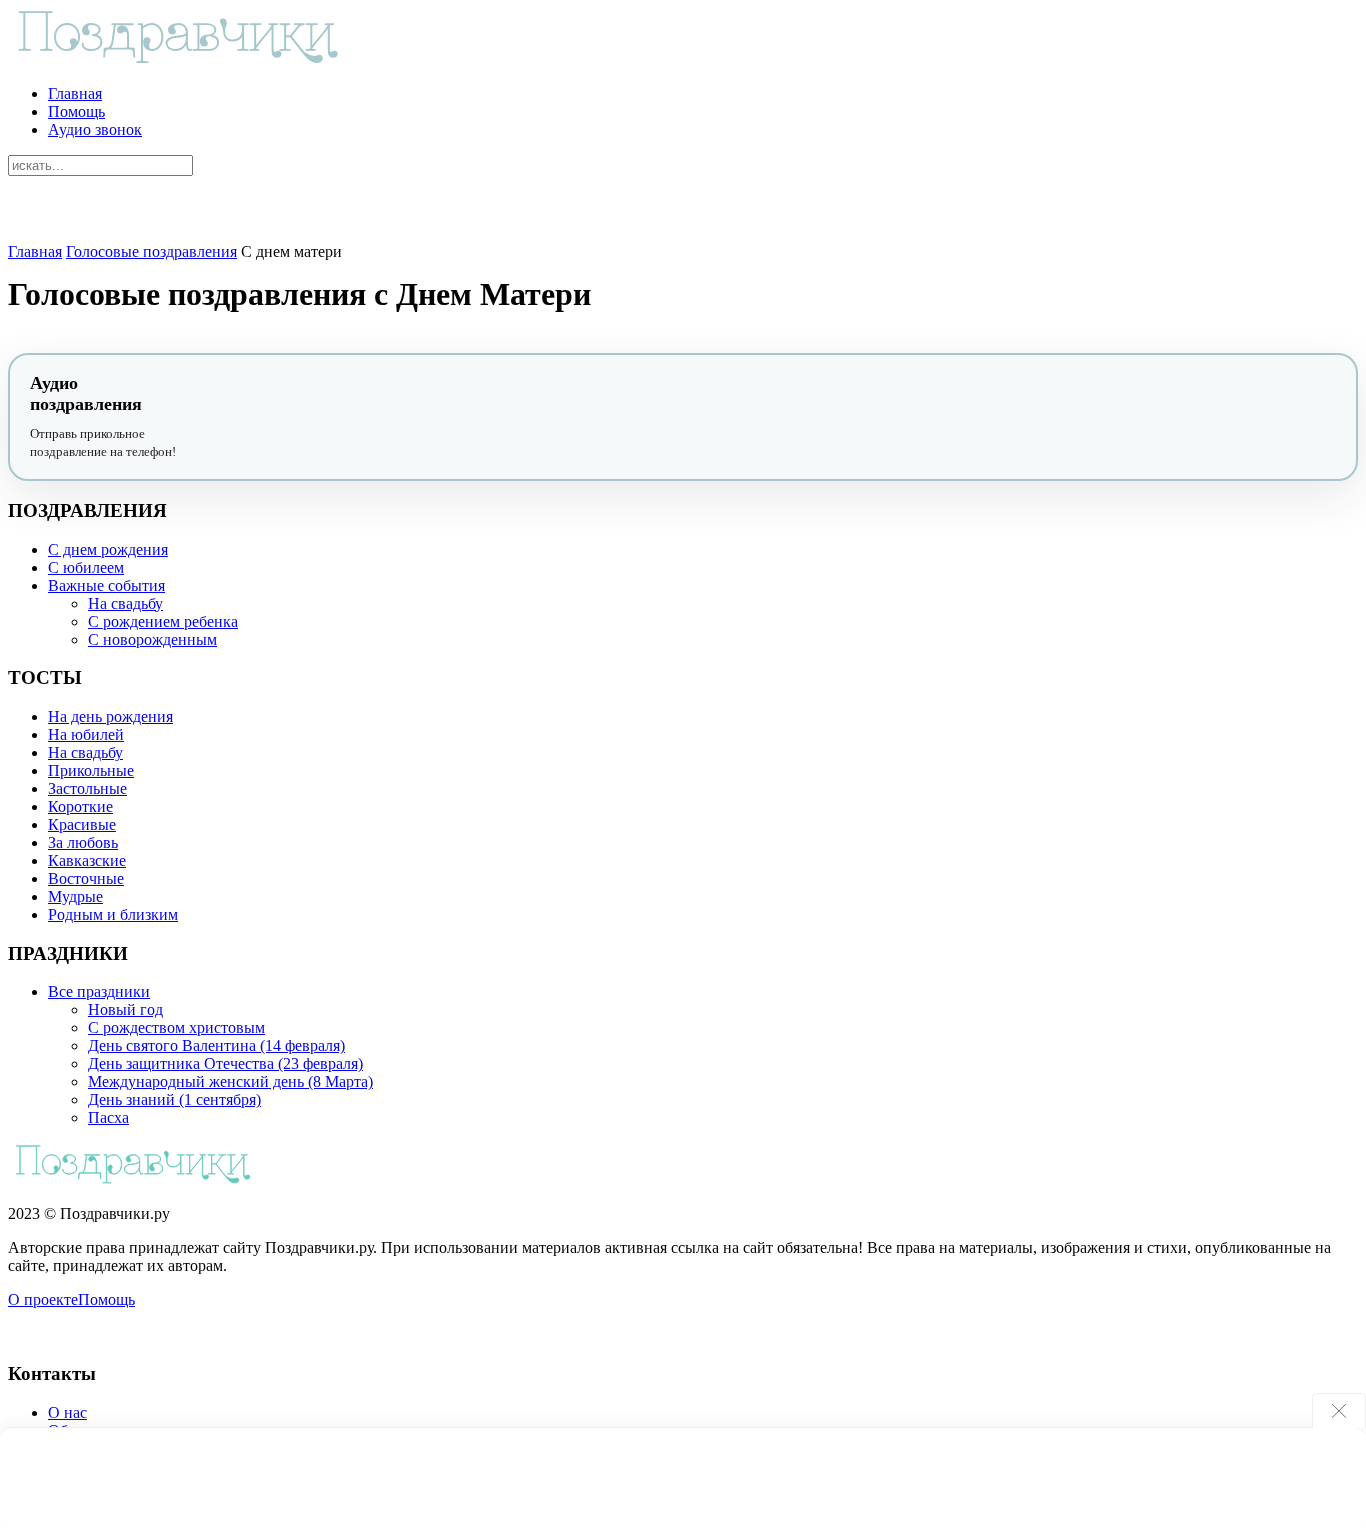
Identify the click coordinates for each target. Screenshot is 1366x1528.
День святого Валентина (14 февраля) (216, 1045)
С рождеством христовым (176, 1027)
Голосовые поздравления (151, 251)
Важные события (106, 585)
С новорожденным (152, 639)
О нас (67, 1412)
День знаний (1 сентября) (174, 1099)
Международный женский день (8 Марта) (230, 1081)
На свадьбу (125, 603)
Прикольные (91, 770)
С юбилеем (86, 567)
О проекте (43, 1299)
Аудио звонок (95, 129)
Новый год (125, 1009)
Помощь (76, 111)
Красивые (82, 824)
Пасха (108, 1117)
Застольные (87, 788)
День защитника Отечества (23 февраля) (225, 1063)
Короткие (80, 806)
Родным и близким (113, 914)
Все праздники (99, 991)
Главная (75, 93)
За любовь (83, 842)
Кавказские (87, 860)
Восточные (86, 878)
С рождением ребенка (163, 621)
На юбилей (86, 734)
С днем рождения (108, 549)
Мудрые (75, 896)
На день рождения (110, 716)
